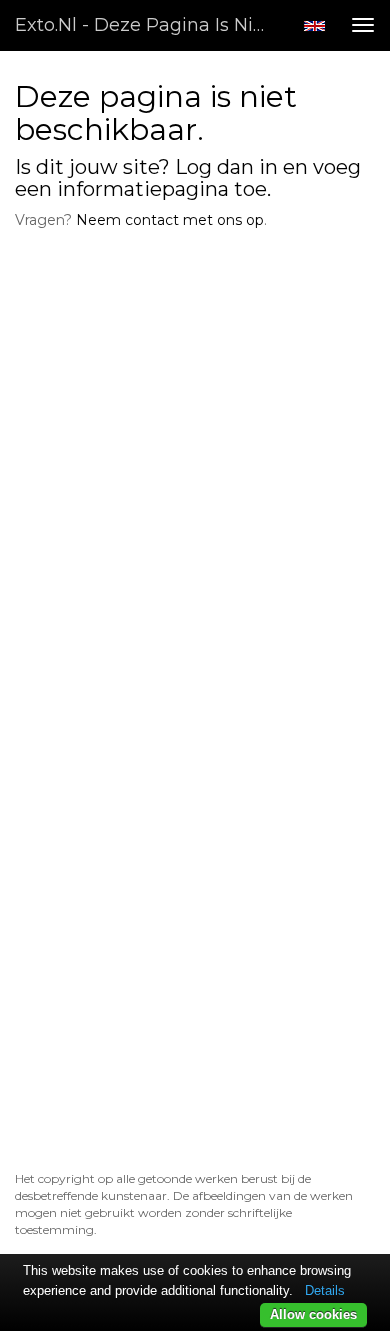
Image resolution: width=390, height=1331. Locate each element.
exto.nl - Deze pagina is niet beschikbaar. (149, 25)
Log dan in (226, 167)
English (314, 26)
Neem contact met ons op (170, 220)
